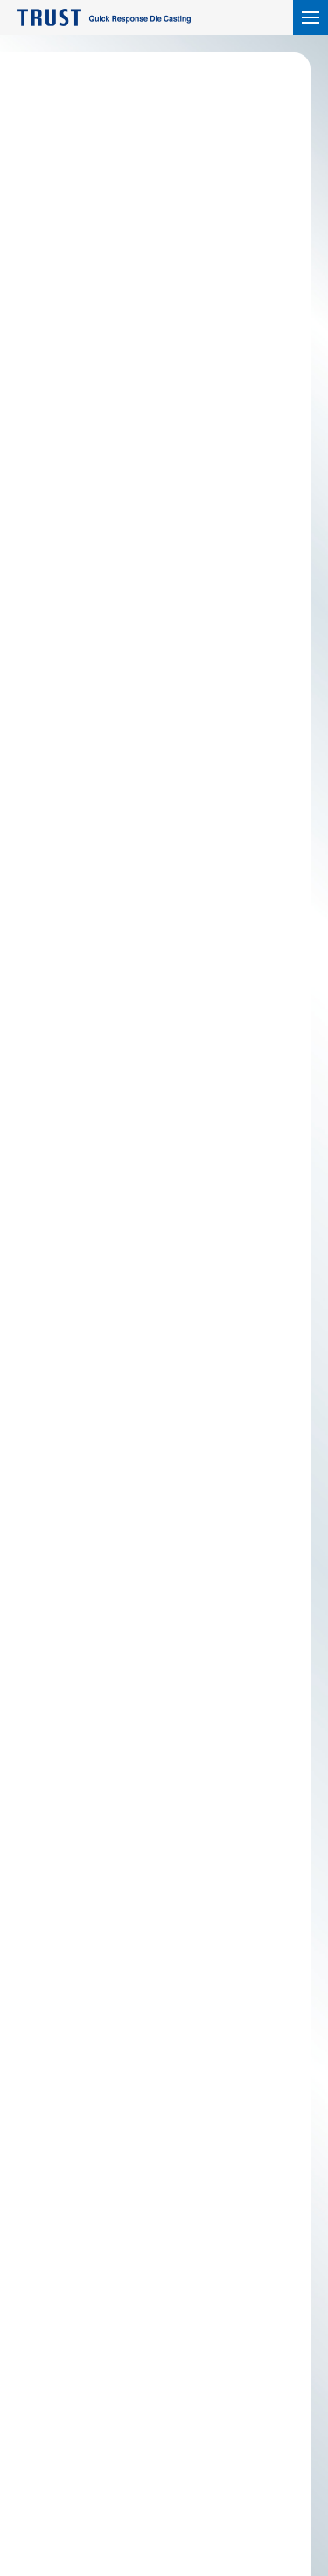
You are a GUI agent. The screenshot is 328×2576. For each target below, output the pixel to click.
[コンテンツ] (311, 17)
